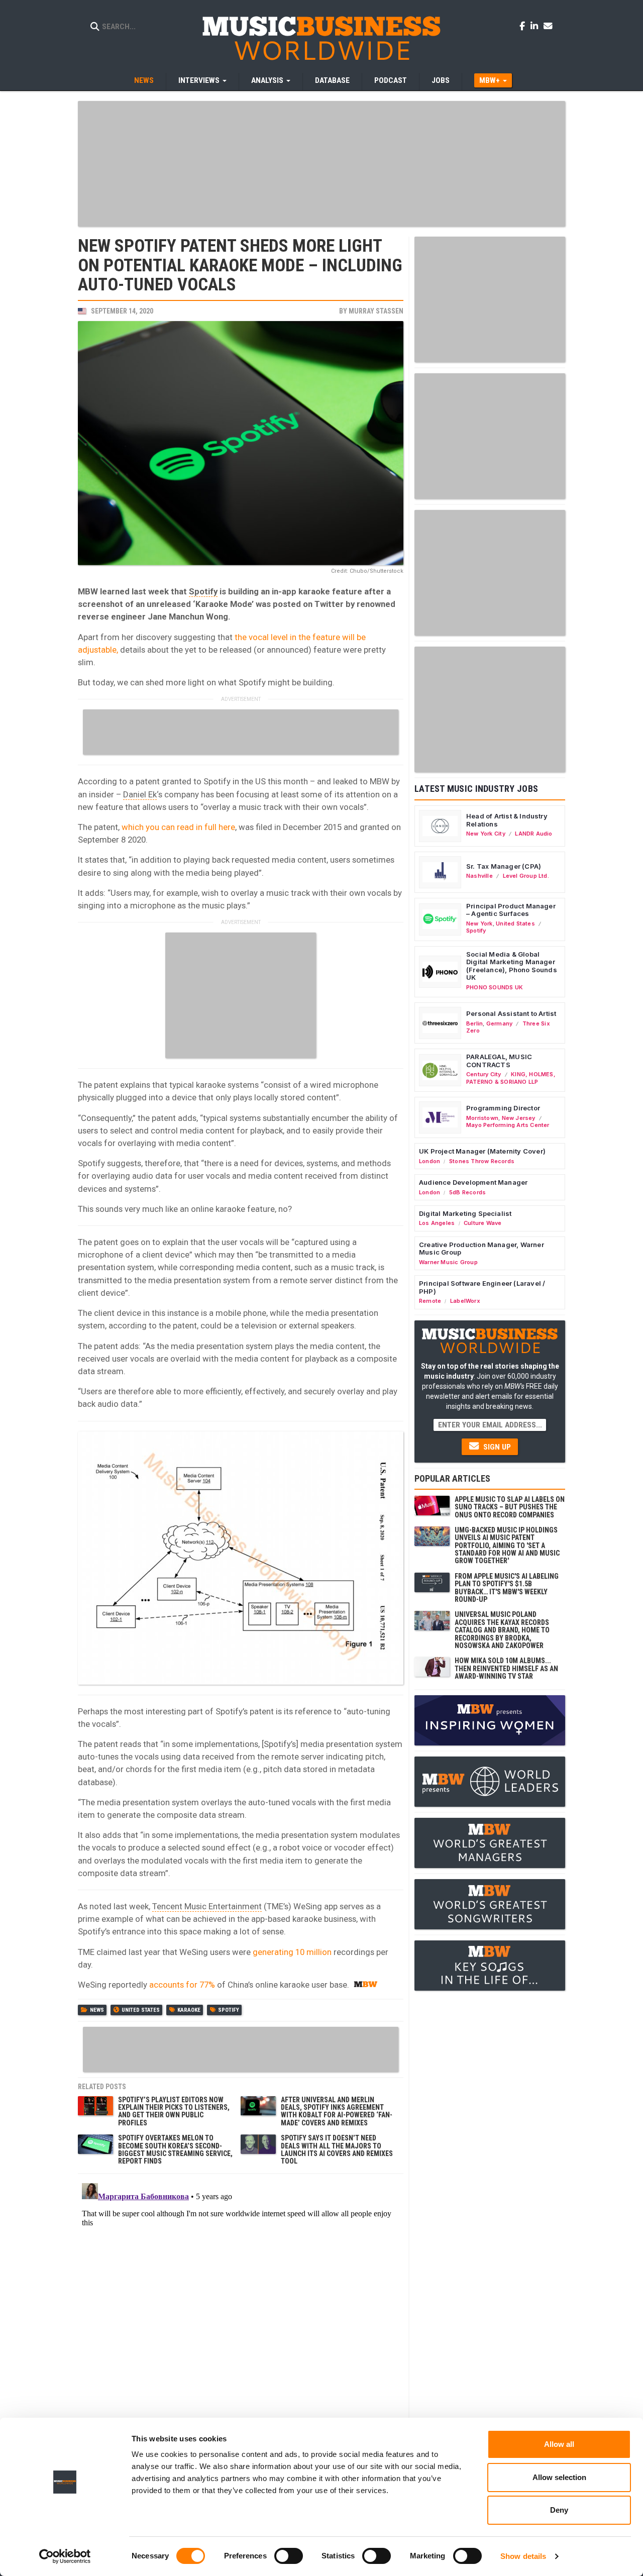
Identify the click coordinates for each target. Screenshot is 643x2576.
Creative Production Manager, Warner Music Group (481, 1249)
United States (141, 2010)
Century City (484, 1074)
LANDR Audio (533, 834)
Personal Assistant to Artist (511, 1013)
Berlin (474, 1023)
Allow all (559, 2444)
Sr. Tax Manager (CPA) (504, 866)
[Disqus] (241, 2305)
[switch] (289, 2556)
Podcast (391, 80)
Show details (523, 2556)
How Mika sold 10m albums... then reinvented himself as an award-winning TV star (506, 1668)
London (430, 1161)
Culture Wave (483, 1223)
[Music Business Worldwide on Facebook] (524, 26)
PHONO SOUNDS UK (495, 987)
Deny (559, 2510)
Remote (430, 1301)
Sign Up (496, 1447)
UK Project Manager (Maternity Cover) (482, 1151)
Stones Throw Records (482, 1161)
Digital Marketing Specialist (465, 1213)
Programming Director (503, 1108)
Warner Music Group (448, 1262)
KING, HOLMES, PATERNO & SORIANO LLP (511, 1078)
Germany (499, 1023)
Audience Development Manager (473, 1182)
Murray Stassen (376, 311)
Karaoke (189, 2010)
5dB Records (467, 1192)
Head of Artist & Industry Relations (507, 820)
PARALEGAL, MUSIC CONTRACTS (499, 1061)
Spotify (203, 591)
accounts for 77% (182, 1985)
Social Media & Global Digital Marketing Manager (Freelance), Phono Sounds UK (512, 966)
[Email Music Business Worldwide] (548, 26)
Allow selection (559, 2477)
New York (479, 923)
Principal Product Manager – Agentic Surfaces (511, 910)
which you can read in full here (178, 827)
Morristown (482, 1118)
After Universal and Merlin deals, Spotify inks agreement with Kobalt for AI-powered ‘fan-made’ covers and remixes (337, 2111)
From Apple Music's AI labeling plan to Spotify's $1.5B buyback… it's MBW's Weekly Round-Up (507, 1588)
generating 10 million (292, 1952)
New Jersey (519, 1118)
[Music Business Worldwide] (321, 38)
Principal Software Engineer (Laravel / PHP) (482, 1287)
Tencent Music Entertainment (207, 1906)
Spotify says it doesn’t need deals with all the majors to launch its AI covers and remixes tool (337, 2149)
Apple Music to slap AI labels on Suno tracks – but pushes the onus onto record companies (510, 1507)
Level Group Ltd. (526, 876)
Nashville (479, 876)
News (144, 80)
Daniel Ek (140, 794)
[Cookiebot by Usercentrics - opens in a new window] (65, 2556)
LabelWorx (465, 1301)
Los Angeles (437, 1223)
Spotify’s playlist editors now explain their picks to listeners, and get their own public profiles (174, 2111)
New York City (486, 834)
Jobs (441, 80)
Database (332, 80)
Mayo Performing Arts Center (508, 1125)
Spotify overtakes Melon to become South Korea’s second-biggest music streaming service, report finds (175, 2149)
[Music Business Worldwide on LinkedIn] (536, 26)
